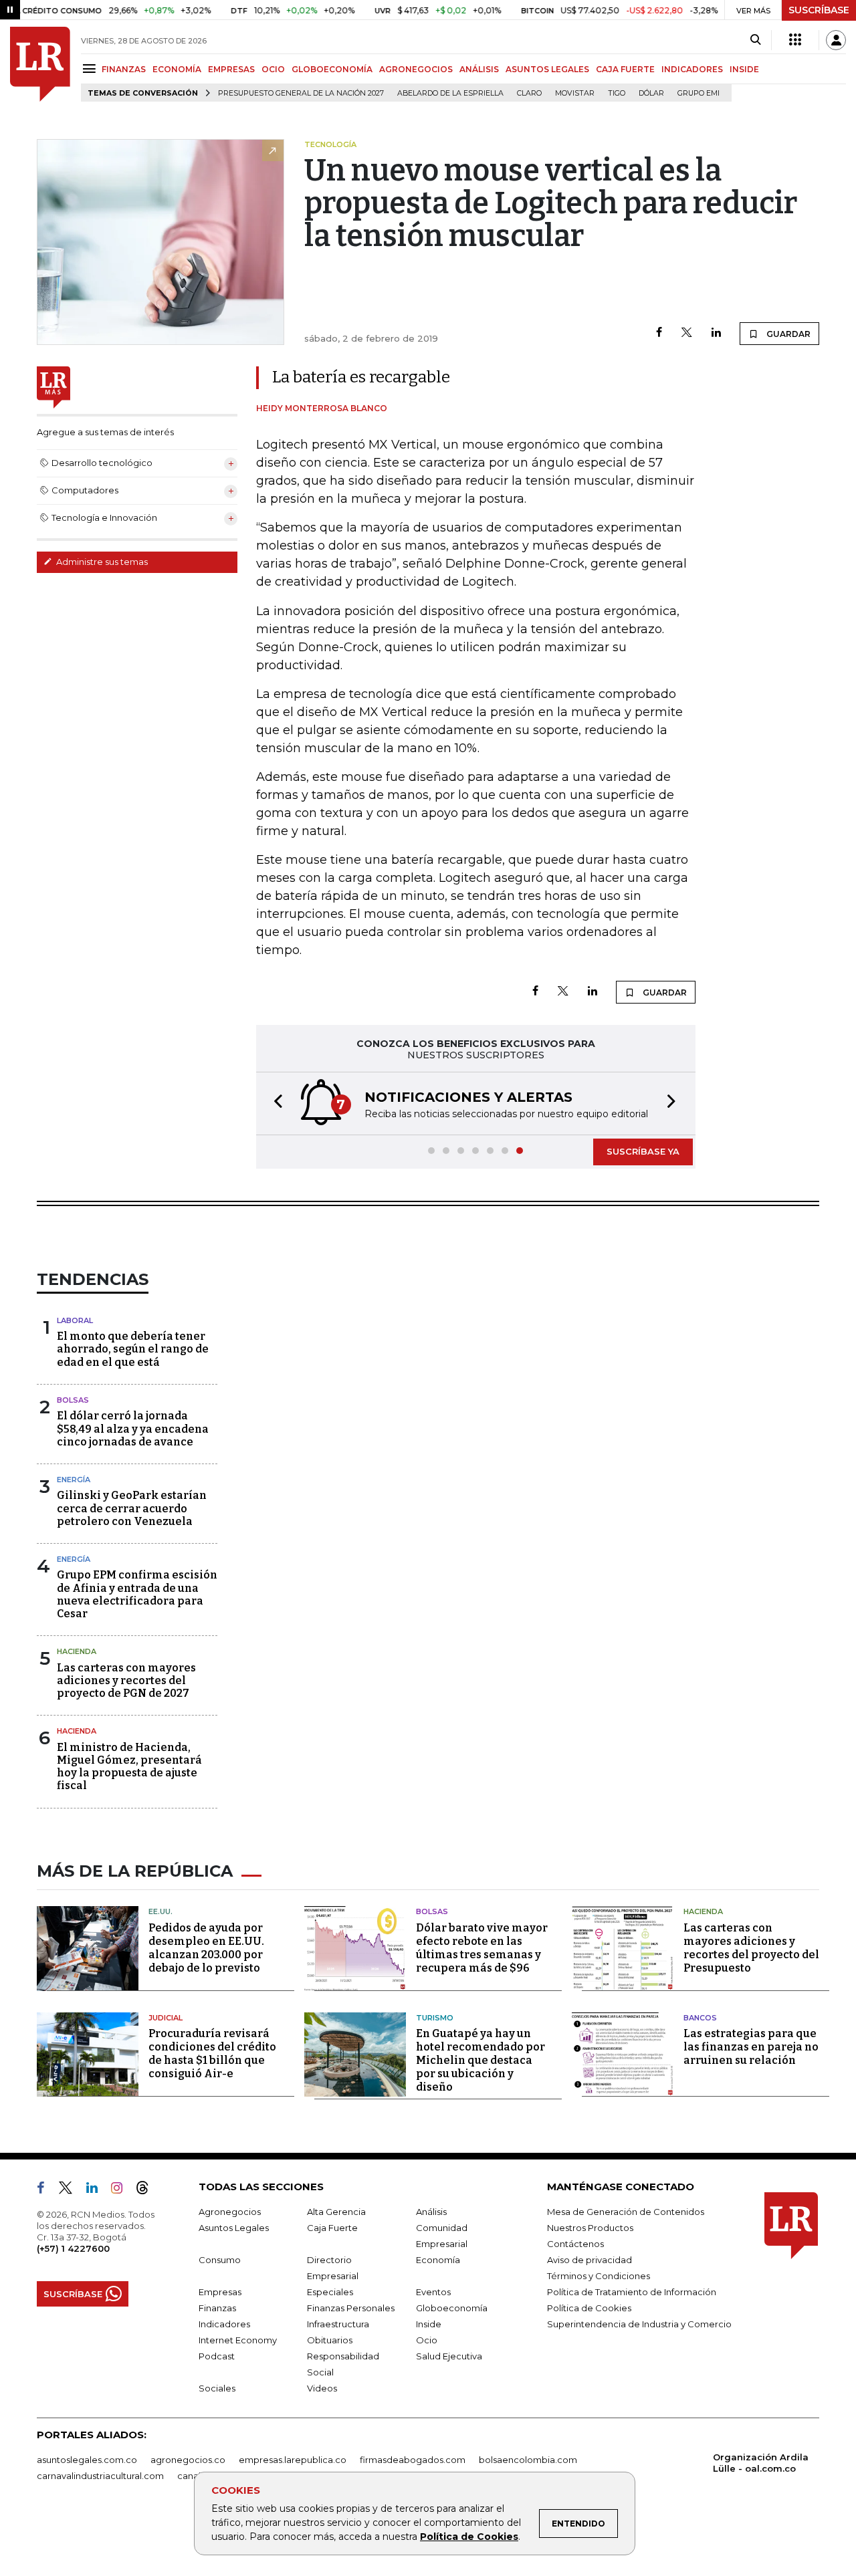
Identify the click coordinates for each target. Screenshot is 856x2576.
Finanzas (217, 2308)
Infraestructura (338, 2324)
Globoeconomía (452, 2308)
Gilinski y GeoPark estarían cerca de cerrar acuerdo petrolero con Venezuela (132, 1508)
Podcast (217, 2356)
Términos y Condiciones (599, 2276)
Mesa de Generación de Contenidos (626, 2212)
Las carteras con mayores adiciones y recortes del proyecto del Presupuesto (751, 1948)
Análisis (431, 2212)
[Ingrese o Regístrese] (836, 40)
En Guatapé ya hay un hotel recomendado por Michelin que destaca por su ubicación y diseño (480, 2060)
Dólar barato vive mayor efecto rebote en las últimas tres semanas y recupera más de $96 (482, 1948)
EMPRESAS (231, 69)
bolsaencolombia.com (528, 2460)
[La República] (40, 64)
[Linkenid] (97, 2190)
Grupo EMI (699, 93)
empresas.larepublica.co (293, 2460)
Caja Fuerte (332, 2228)
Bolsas (73, 1400)
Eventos (433, 2292)
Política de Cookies (469, 2537)
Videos (322, 2388)
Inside (429, 2324)
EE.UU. (160, 1911)
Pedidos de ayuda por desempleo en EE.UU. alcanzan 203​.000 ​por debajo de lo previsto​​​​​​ (206, 1948)
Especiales (330, 2292)
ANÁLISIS (479, 69)
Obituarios (330, 2340)
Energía (74, 1480)
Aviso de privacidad (590, 2260)
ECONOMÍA (177, 69)
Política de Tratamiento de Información (632, 2292)
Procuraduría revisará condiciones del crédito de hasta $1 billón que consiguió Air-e (212, 2054)
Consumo (220, 2260)
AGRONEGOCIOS (416, 69)
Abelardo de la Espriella (450, 93)
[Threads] (148, 2190)
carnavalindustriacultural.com (100, 2476)
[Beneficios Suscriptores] (795, 40)
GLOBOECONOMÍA (332, 69)
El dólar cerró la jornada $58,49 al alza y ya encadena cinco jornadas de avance (133, 1428)
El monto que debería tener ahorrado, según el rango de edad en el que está (133, 1349)
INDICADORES (692, 69)
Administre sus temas (101, 562)
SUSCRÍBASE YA (643, 1151)
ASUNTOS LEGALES (547, 69)
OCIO (273, 69)
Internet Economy (238, 2340)
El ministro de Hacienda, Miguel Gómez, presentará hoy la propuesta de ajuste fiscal (129, 1767)
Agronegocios (230, 2212)
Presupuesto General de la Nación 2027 (301, 93)
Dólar (651, 93)
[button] (274, 1103)
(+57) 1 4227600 (73, 2248)
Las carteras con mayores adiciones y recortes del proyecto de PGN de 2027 (126, 1680)
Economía (438, 2260)
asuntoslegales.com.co (87, 2460)
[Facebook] (659, 333)
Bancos (700, 2018)
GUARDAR (787, 334)
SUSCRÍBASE (819, 10)
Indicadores (224, 2324)
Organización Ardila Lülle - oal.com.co (761, 2463)
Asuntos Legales (234, 2228)
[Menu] (91, 69)
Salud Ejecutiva (449, 2356)
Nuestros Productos (590, 2228)
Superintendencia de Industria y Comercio (639, 2324)
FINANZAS (124, 69)
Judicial (166, 2018)
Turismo (435, 2018)
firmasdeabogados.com (413, 2460)
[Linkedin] (716, 333)
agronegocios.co (188, 2460)
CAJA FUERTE (625, 69)
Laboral (75, 1320)
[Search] (755, 40)
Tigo (617, 93)
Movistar (575, 93)
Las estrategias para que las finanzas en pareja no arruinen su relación (751, 2047)
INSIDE (744, 69)
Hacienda (77, 1651)
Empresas (220, 2292)
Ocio (427, 2340)
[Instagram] (122, 2190)
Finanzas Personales (351, 2308)
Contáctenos (575, 2244)
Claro (529, 93)
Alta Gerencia (336, 2212)
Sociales (217, 2388)
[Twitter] (687, 333)
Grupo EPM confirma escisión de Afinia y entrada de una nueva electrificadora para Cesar (137, 1594)
